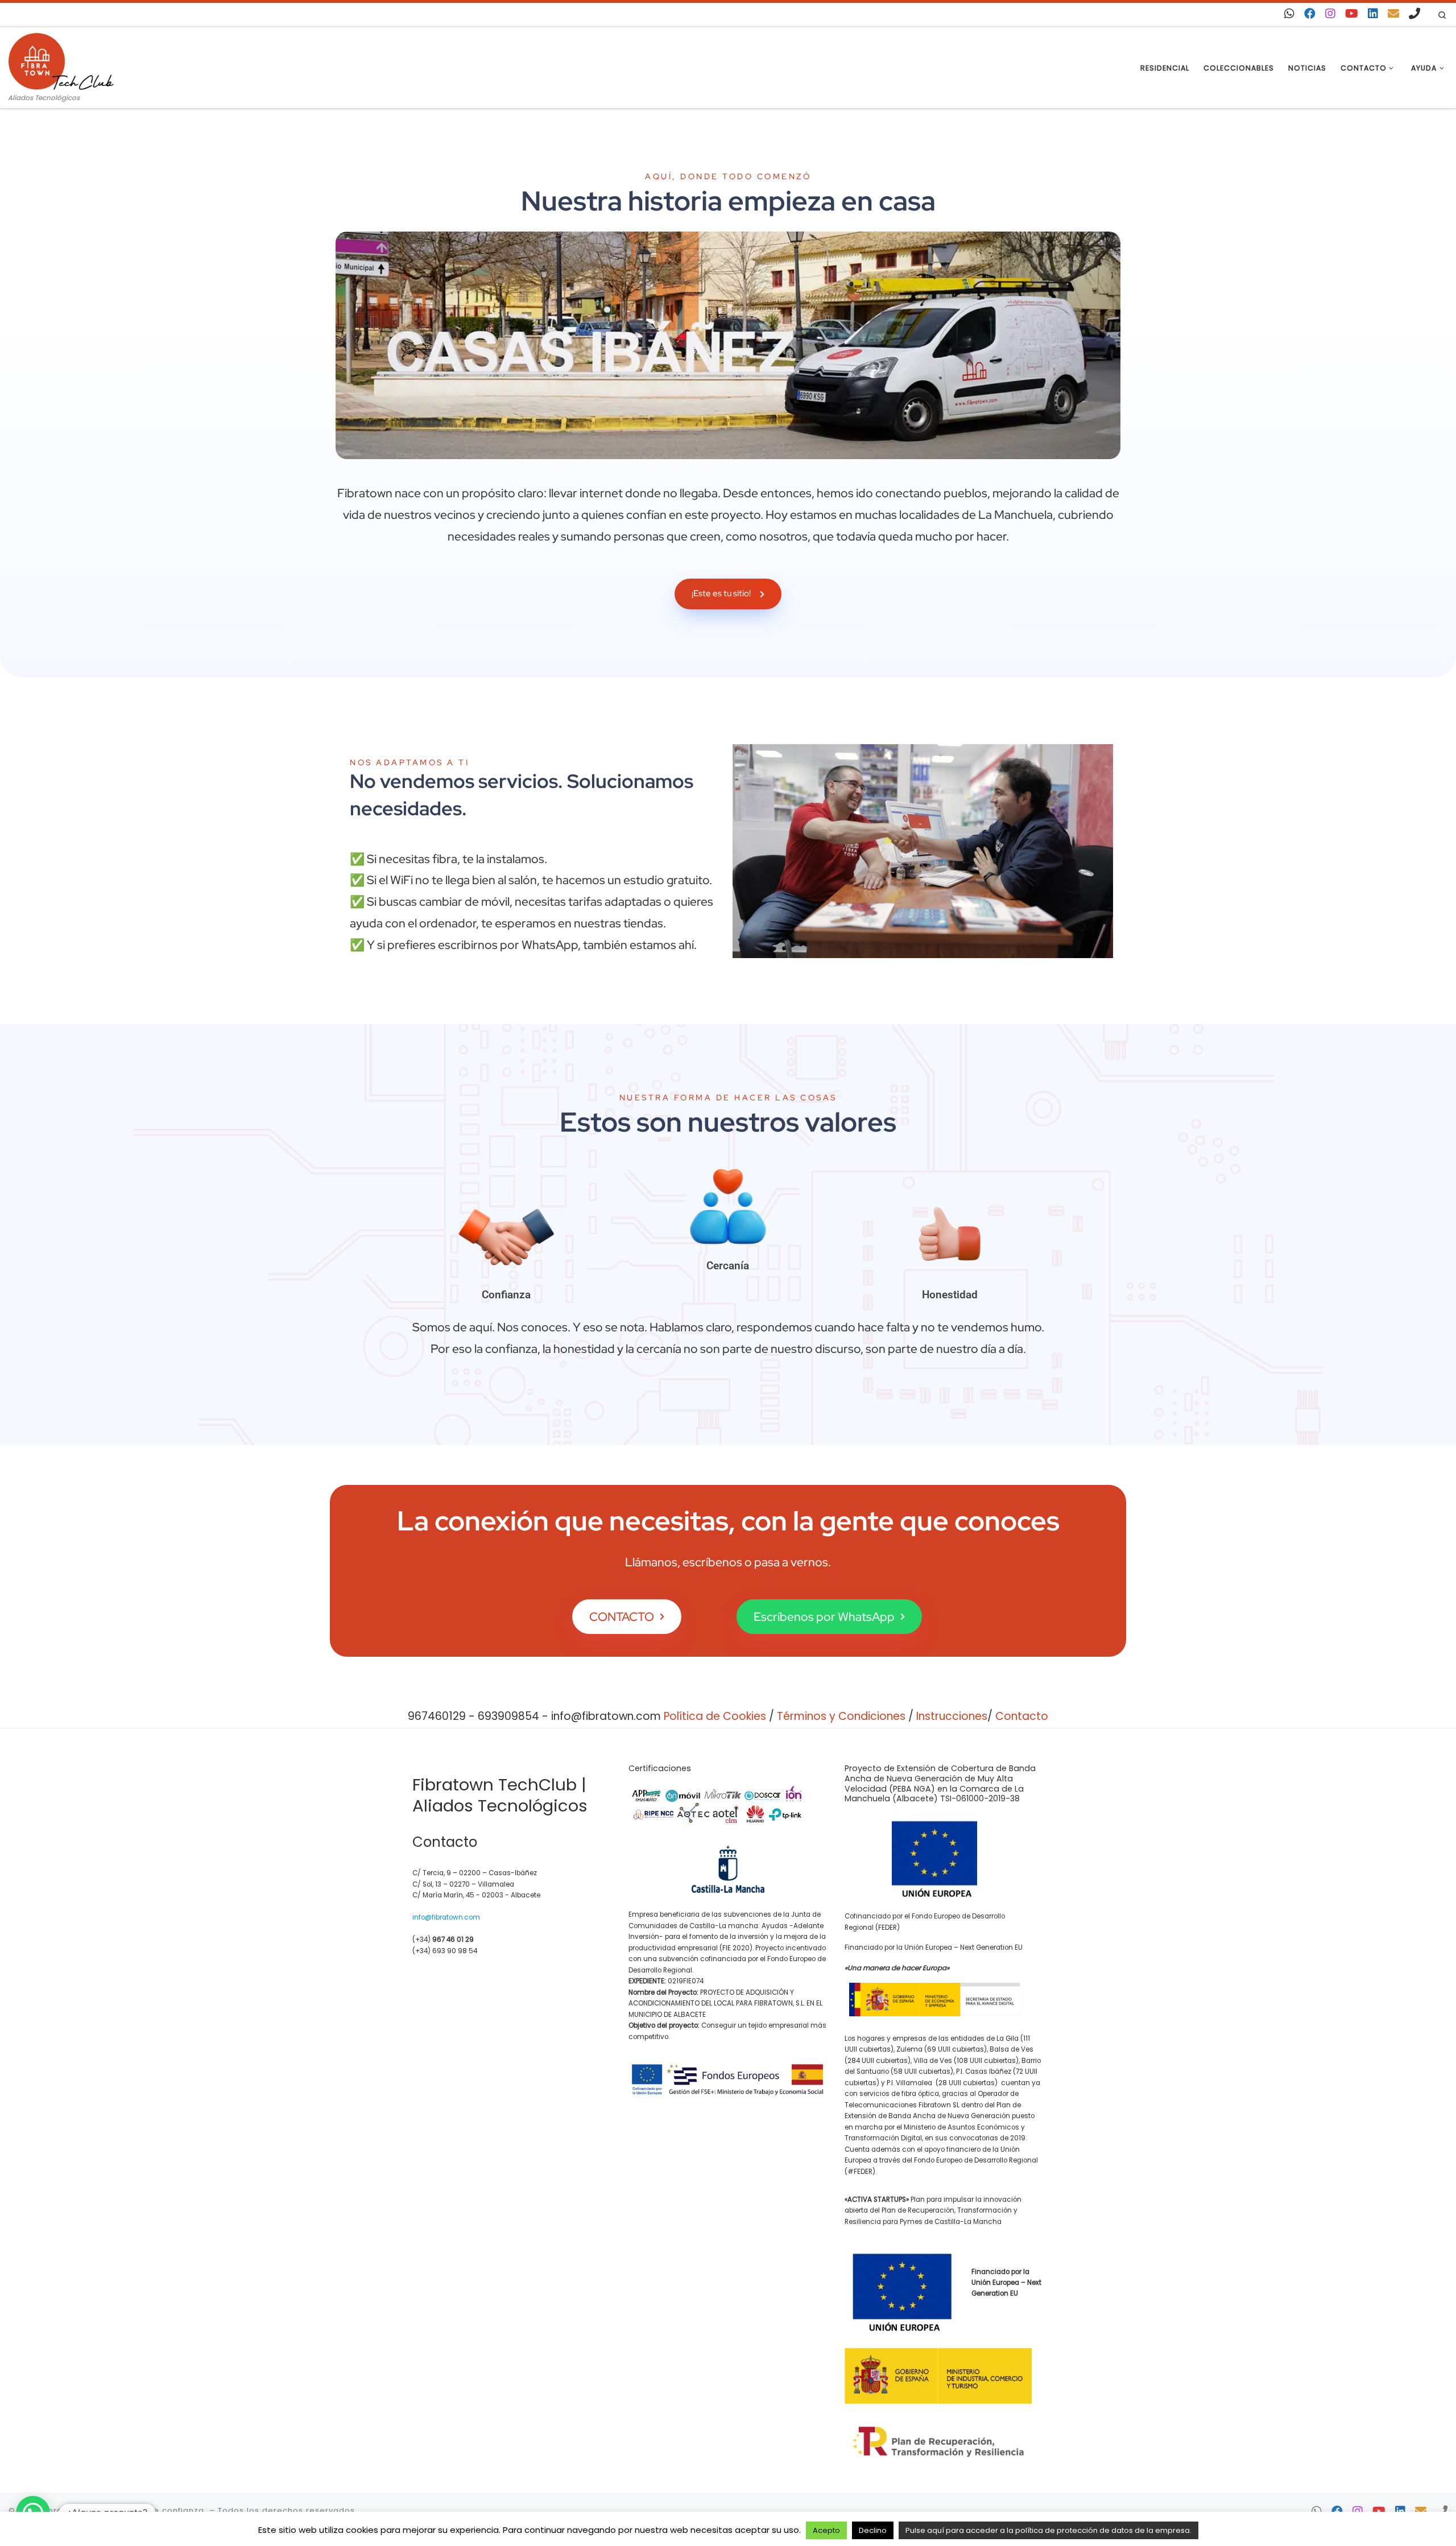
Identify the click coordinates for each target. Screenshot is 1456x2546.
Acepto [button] (826, 2530)
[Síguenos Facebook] (1310, 14)
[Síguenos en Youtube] (1352, 14)
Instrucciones (952, 1716)
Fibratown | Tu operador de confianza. (124, 2510)
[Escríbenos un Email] (1393, 14)
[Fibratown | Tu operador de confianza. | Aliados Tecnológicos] (61, 60)
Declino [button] (873, 2530)
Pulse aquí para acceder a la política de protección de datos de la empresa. (1048, 2530)
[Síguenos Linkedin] (1373, 14)
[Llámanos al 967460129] (1414, 14)
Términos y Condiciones (841, 1716)
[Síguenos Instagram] (1330, 14)
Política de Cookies (715, 1716)
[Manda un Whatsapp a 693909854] (1289, 14)
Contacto (1022, 1716)
